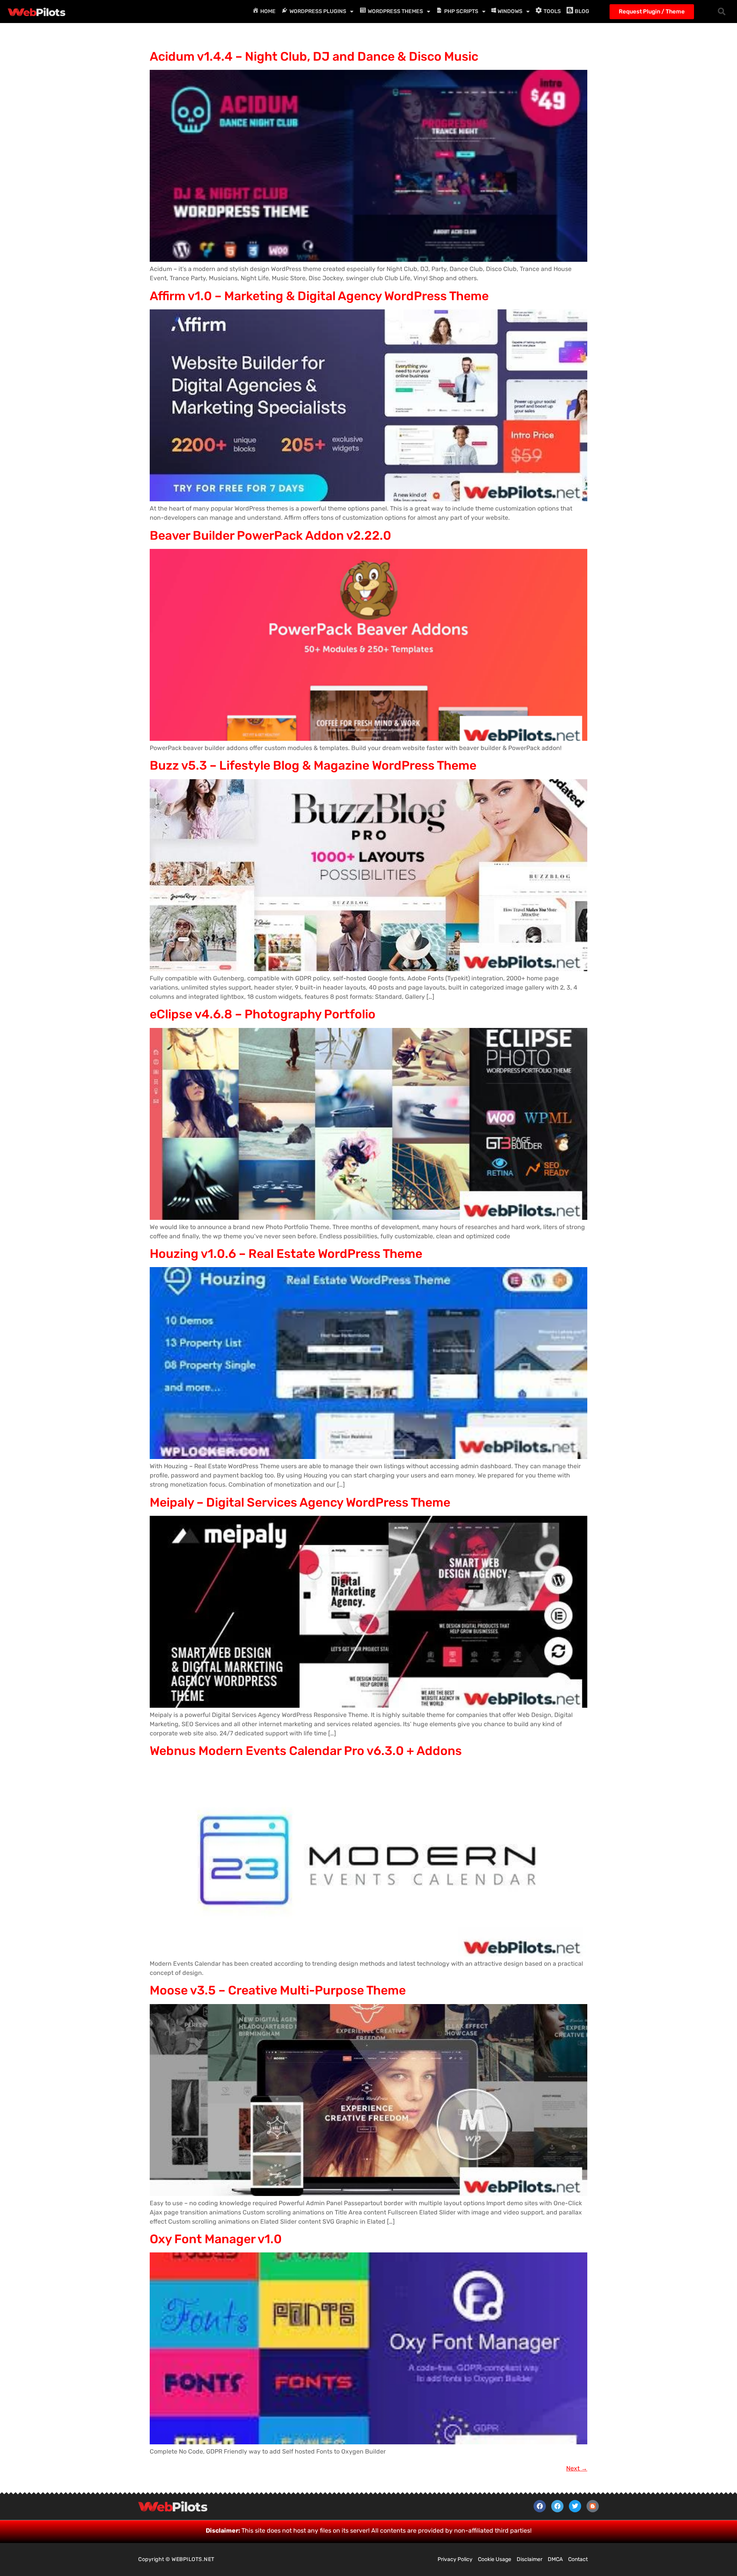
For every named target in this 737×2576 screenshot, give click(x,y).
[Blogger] (593, 2506)
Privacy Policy (455, 2559)
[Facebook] (540, 2506)
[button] (722, 12)
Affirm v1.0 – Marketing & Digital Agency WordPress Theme (319, 296)
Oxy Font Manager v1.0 (216, 2239)
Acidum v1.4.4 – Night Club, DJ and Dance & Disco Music (314, 56)
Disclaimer (530, 2559)
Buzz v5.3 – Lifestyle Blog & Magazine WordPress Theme (313, 765)
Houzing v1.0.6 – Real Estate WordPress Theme (286, 1254)
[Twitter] (575, 2506)
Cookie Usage (495, 2559)
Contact (578, 2559)
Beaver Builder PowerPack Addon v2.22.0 (270, 535)
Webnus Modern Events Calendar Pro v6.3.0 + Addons (306, 1751)
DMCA (555, 2559)
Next (577, 2468)
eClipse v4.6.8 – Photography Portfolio (263, 1014)
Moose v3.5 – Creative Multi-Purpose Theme (278, 1990)
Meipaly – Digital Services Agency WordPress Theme (300, 1502)
